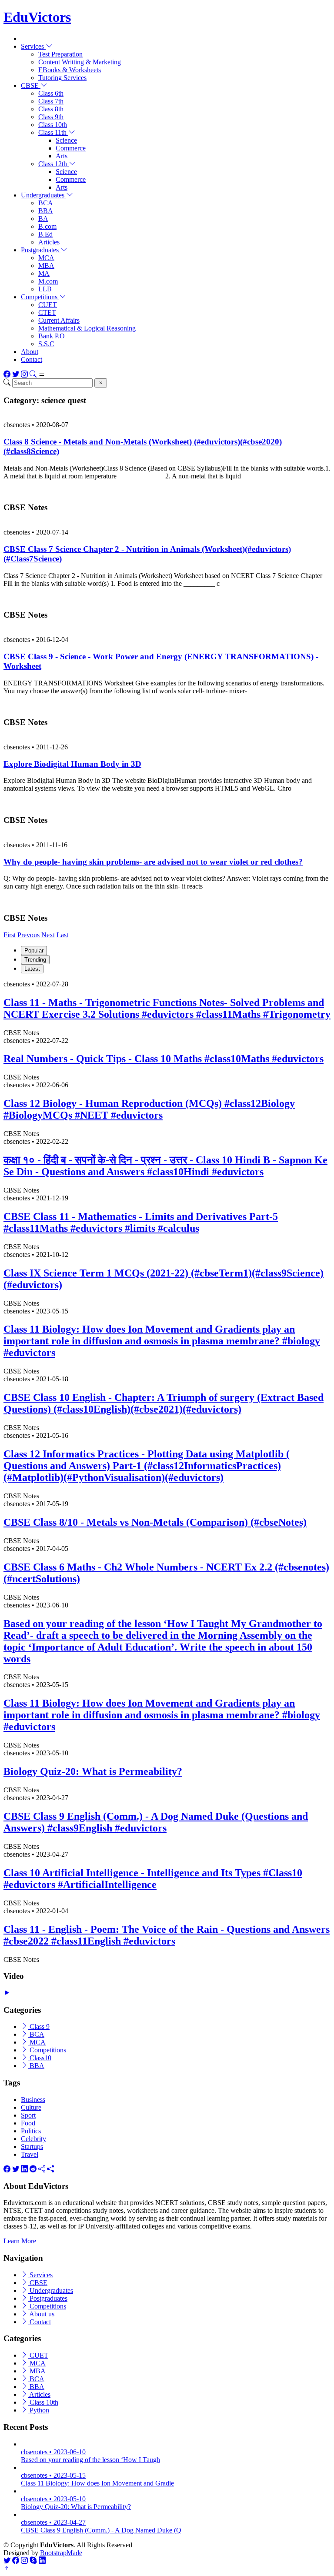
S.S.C (46, 344)
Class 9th (51, 117)
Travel (30, 2154)
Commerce (71, 148)
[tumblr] (42, 2169)
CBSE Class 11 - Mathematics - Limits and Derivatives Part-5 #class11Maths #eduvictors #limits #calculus (141, 1222)
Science (66, 140)
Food (28, 2123)
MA (44, 273)
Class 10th (53, 125)
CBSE (38, 2283)
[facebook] (7, 2169)
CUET (48, 305)
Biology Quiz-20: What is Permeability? (93, 1771)
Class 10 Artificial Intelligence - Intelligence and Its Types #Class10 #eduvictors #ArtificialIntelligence (153, 1879)
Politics (31, 2131)
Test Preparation (60, 54)
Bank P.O (52, 336)
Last (62, 935)
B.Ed (45, 234)
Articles (49, 242)
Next (48, 935)
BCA (46, 203)
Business (33, 2100)
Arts (62, 156)
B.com (47, 226)
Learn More (20, 2241)
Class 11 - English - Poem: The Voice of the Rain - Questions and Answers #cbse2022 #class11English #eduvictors (167, 1935)
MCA (46, 258)
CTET (47, 312)
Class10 (40, 2058)
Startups (32, 2147)
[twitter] (16, 2169)
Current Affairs (59, 320)
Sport (28, 2115)
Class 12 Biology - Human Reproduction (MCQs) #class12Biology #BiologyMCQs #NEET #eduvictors (149, 1109)
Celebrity (33, 2139)
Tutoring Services (62, 78)
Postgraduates (48, 2298)
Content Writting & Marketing (80, 62)
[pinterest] (50, 2169)
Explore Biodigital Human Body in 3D (72, 764)
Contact (32, 359)
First (10, 935)
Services (40, 2275)
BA (43, 219)
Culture (31, 2107)
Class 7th (51, 101)
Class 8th (51, 109)
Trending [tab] (35, 960)
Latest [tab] (32, 969)
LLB (45, 289)
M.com (48, 281)
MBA (46, 266)
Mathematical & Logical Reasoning (87, 328)
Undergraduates (50, 2290)
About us (41, 2314)
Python (38, 2410)
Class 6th (51, 93)
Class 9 (39, 2026)
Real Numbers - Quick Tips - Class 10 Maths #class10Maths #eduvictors (164, 1059)
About (30, 352)
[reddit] (33, 2169)
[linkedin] (24, 2169)
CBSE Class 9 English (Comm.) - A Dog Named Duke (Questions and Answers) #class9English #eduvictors (156, 1822)
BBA (46, 211)
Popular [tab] (34, 951)
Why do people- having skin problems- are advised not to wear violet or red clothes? (153, 862)
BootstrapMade (61, 2553)
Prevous (28, 935)
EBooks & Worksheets (70, 70)
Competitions (47, 2050)
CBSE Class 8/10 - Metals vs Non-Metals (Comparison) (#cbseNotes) (155, 1522)
